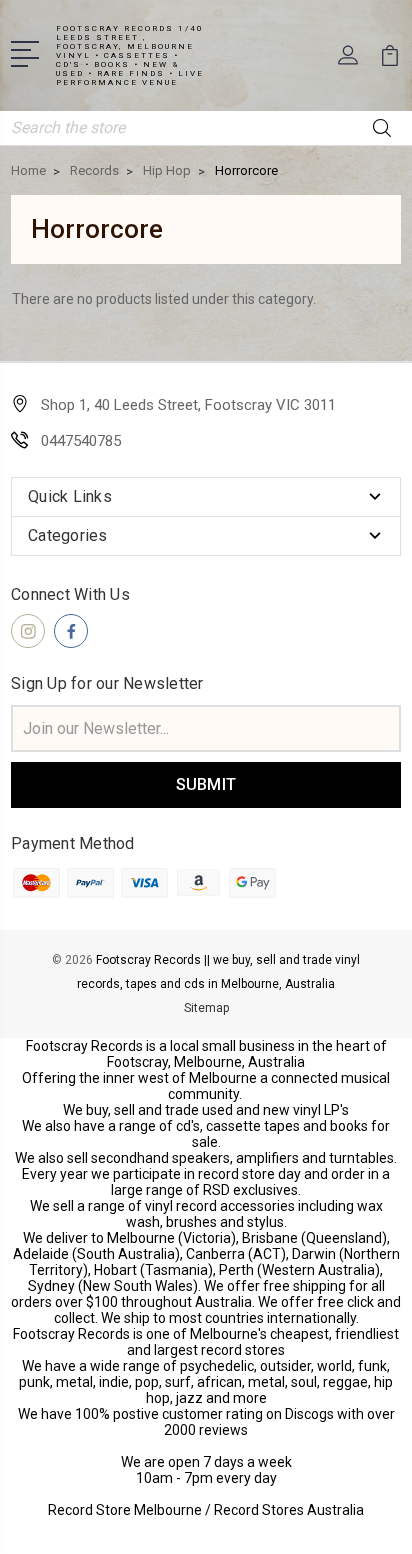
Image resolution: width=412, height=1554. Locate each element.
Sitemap (206, 1008)
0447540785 (81, 441)
